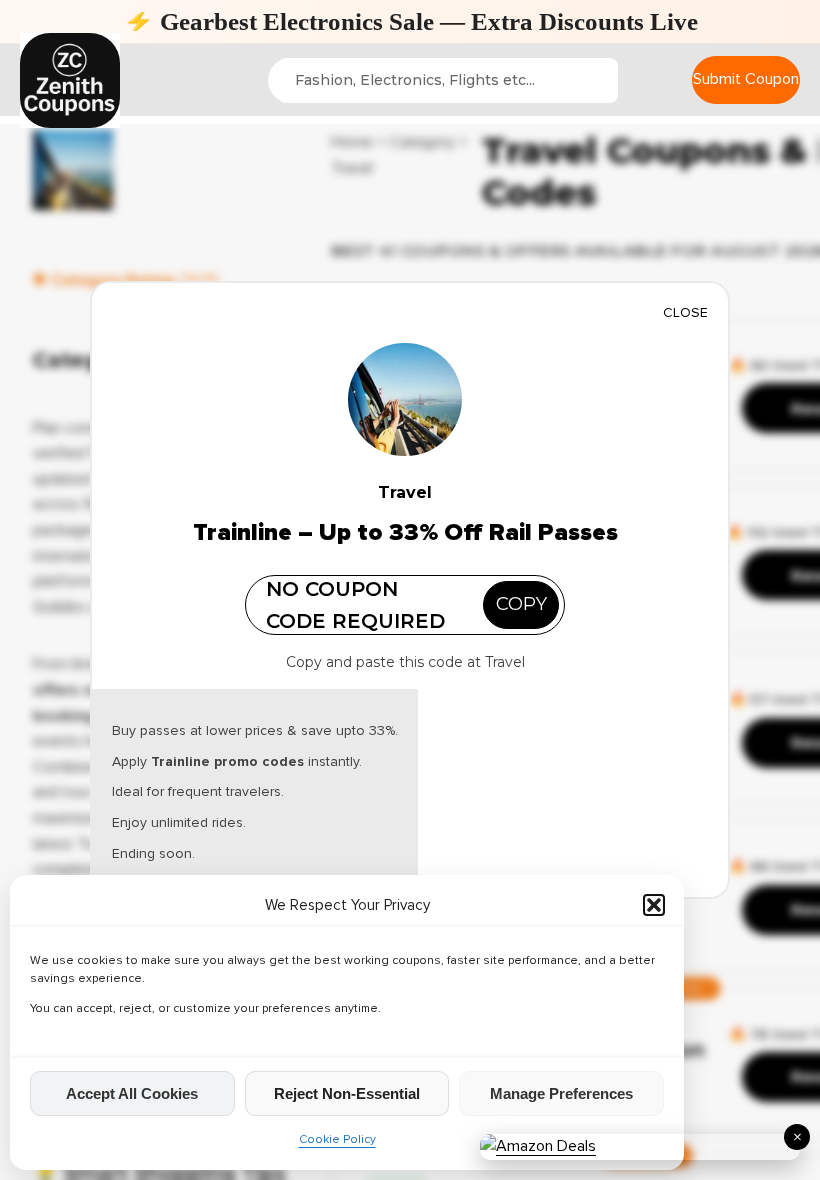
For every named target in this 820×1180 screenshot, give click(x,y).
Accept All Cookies (132, 1093)
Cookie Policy (337, 1139)
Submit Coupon (746, 79)
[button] (654, 905)
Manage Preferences (561, 1093)
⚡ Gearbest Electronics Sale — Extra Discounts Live (410, 21)
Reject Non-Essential (347, 1093)
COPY (521, 604)
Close (685, 312)
